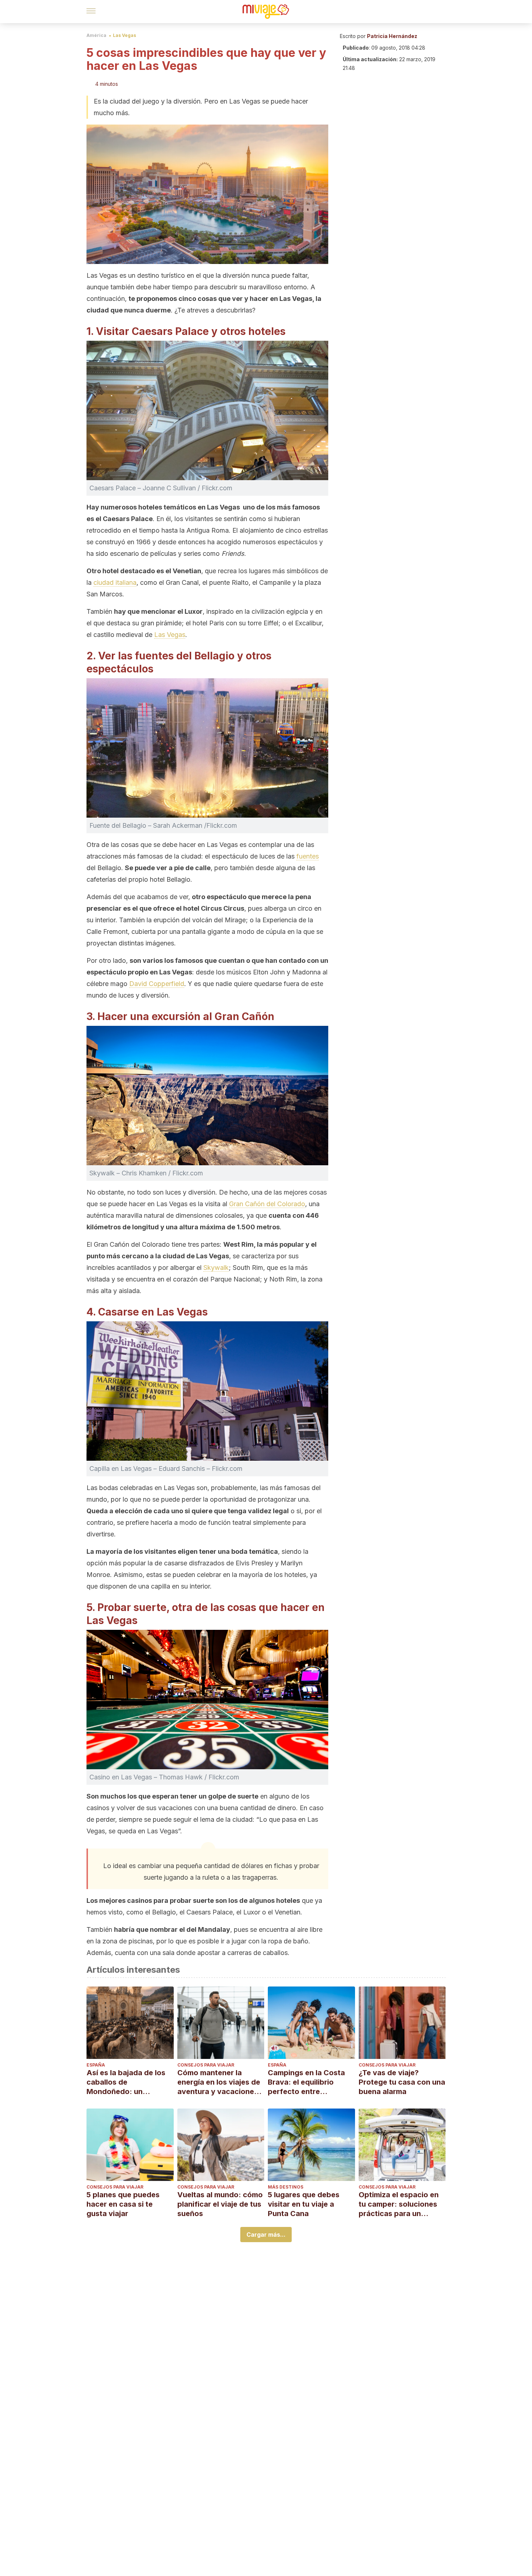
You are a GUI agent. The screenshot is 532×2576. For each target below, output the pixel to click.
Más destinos (286, 2187)
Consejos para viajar (206, 2065)
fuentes (308, 856)
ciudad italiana (115, 582)
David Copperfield (157, 984)
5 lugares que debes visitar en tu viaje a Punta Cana (304, 2204)
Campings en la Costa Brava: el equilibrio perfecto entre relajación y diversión (306, 2082)
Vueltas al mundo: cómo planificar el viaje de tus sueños (220, 2204)
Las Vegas (124, 35)
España (96, 2065)
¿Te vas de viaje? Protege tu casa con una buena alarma (402, 2082)
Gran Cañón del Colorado (267, 1204)
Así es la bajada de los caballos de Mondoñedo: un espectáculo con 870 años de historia (126, 2082)
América (96, 35)
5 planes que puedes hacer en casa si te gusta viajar (123, 2204)
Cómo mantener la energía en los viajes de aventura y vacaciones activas (219, 2082)
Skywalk (216, 1268)
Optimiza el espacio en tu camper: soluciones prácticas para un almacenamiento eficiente (399, 2204)
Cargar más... (266, 2235)
